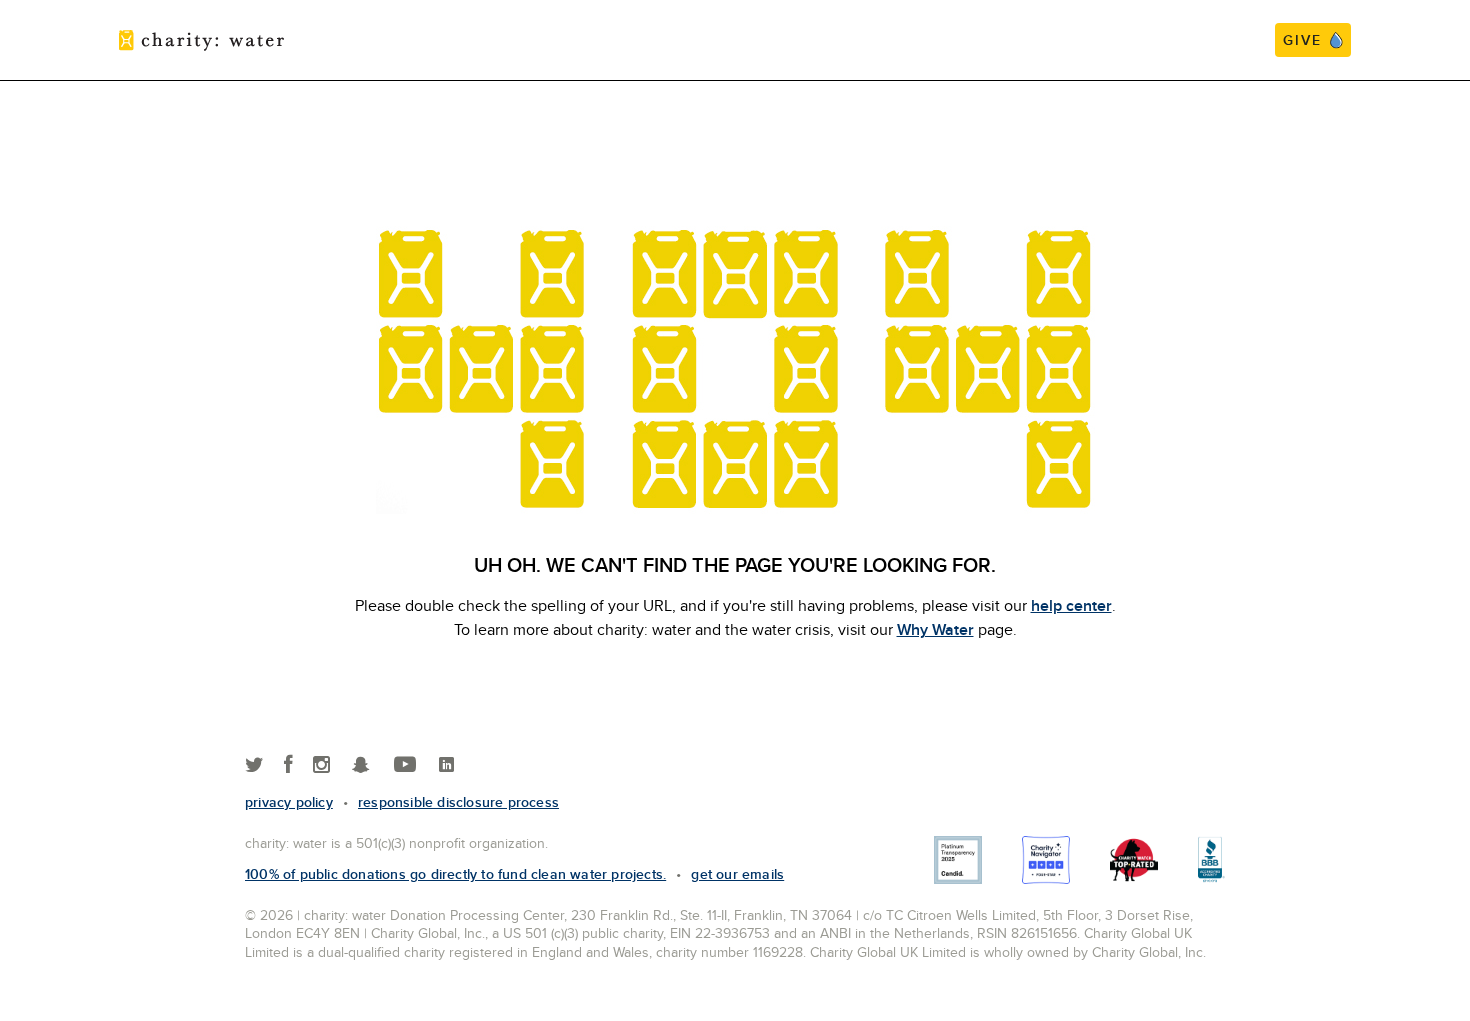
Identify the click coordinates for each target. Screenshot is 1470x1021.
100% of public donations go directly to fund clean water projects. (455, 874)
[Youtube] (405, 765)
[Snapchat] (360, 765)
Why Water (935, 629)
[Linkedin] (446, 765)
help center (1071, 605)
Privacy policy (289, 802)
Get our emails (737, 874)
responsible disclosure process (458, 802)
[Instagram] (321, 765)
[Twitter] (254, 765)
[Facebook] (288, 765)
